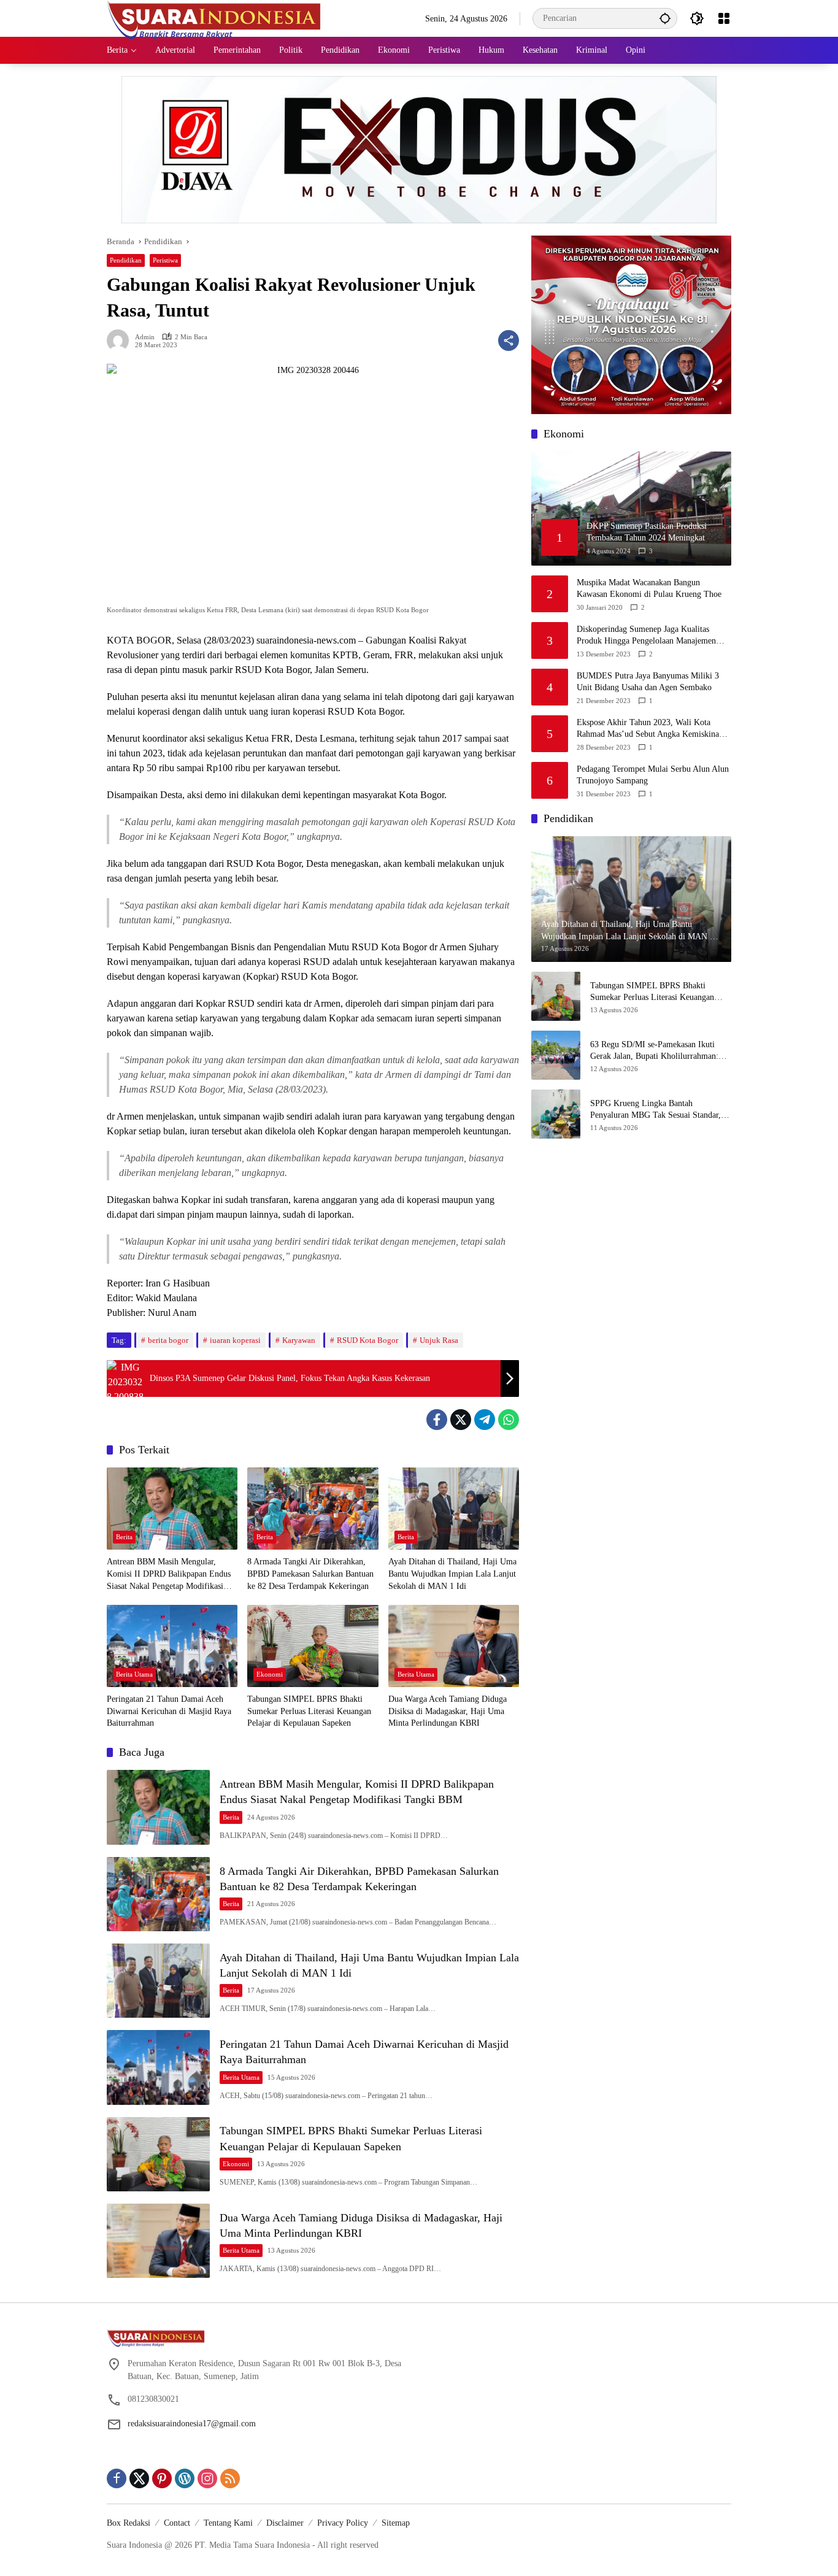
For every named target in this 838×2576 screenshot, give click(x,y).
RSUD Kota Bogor (367, 1340)
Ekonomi (270, 1674)
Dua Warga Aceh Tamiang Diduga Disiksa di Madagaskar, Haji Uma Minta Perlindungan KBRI (448, 1711)
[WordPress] (185, 2478)
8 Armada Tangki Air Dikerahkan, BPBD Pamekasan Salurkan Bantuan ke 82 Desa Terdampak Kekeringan (310, 1574)
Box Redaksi (129, 2523)
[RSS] (230, 2478)
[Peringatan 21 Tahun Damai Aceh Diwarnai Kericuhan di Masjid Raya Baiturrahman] (172, 1646)
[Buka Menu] (724, 18)
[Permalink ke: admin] (121, 340)
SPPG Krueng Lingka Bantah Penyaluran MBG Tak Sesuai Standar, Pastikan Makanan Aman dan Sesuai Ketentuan (655, 1110)
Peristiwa (165, 260)
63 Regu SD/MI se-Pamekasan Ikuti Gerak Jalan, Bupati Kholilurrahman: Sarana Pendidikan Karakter (654, 1051)
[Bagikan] (509, 340)
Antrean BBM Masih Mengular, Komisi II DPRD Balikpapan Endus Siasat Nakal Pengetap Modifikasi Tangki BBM (169, 1574)
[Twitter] (461, 1420)
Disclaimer (285, 2523)
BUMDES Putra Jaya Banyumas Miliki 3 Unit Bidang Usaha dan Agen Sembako (648, 682)
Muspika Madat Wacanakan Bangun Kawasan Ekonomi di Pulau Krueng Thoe (649, 589)
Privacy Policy (343, 2523)
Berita (124, 1537)
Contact (177, 2523)
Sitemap (396, 2523)
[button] (665, 18)
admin (145, 337)
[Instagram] (207, 2478)
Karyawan (299, 1340)
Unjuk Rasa (439, 1340)
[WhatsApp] (509, 1420)
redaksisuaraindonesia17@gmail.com (192, 2424)
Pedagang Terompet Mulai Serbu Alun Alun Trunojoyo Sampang (653, 775)
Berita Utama (134, 1674)
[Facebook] (437, 1420)
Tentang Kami (228, 2523)
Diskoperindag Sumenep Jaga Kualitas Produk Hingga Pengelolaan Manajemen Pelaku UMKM (646, 636)
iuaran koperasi (235, 1340)
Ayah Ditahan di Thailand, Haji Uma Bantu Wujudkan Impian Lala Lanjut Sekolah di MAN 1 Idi (452, 1574)
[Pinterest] (162, 2478)
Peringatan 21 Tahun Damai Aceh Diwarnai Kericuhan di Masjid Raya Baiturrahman (169, 1711)
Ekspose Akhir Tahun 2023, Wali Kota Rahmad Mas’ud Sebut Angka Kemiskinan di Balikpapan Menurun (650, 729)
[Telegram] (485, 1420)
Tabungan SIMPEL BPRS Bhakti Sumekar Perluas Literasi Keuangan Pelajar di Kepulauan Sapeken (309, 1711)
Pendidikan (126, 260)
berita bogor (168, 1340)
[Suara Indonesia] (214, 17)
